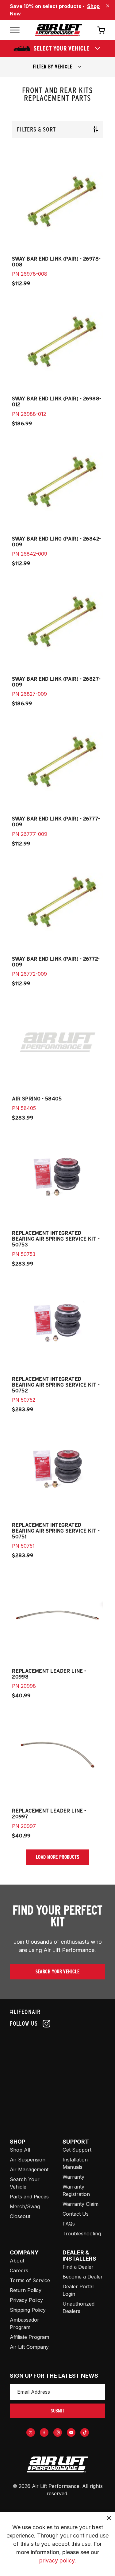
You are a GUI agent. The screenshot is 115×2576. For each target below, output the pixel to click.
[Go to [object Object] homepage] (57, 2465)
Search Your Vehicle (58, 1972)
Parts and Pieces (29, 2197)
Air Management (29, 2169)
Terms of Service (30, 2280)
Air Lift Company (29, 2347)
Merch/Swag (25, 2206)
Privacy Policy (26, 2300)
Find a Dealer (78, 2267)
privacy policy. (58, 2560)
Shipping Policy (28, 2310)
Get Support (77, 2150)
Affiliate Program (29, 2337)
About (17, 2261)
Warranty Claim (80, 2204)
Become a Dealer (83, 2277)
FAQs (69, 2224)
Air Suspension (28, 2160)
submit (58, 2411)
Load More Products (57, 1857)
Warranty (73, 2177)
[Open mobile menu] (15, 30)
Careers (19, 2270)
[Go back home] (58, 30)
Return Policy (26, 2290)
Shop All (20, 2150)
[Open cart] (101, 30)
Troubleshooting (82, 2234)
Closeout (20, 2216)
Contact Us (76, 2214)
